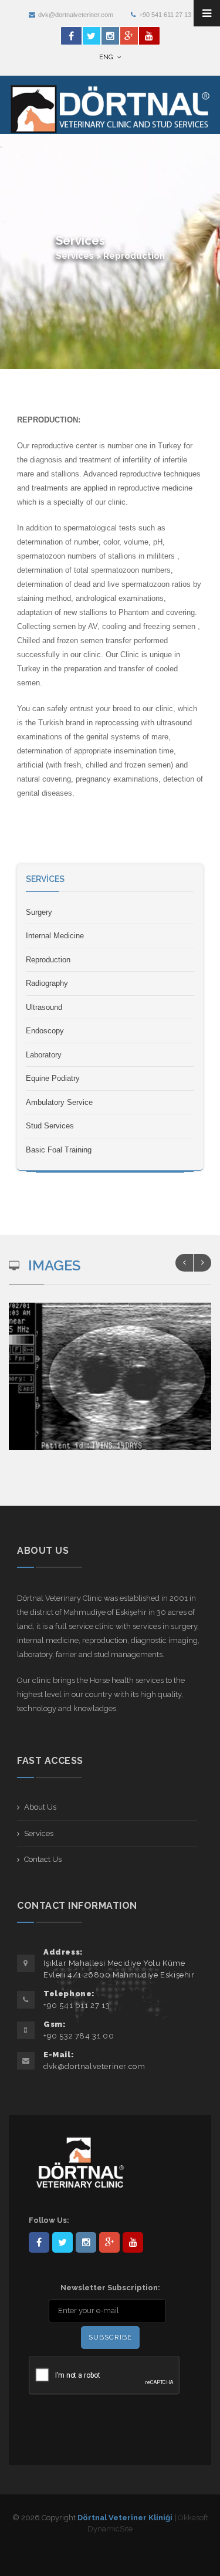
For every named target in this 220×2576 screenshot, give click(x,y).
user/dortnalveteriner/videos (133, 2242)
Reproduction (48, 960)
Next (202, 1263)
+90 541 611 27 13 (165, 15)
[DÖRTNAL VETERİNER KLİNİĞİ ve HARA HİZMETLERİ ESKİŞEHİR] (116, 1388)
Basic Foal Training (59, 1150)
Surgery (39, 912)
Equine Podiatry (53, 1078)
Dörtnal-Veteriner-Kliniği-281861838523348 (39, 2242)
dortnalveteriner (86, 2242)
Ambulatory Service (59, 1102)
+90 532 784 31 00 (79, 2036)
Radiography (47, 983)
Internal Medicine (55, 936)
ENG (107, 57)
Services (39, 1833)
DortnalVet (62, 2242)
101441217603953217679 (109, 2242)
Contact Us (43, 1859)
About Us (40, 1807)
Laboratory (44, 1055)
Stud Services (50, 1126)
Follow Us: (49, 2220)
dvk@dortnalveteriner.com (76, 15)
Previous (184, 1263)
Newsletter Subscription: (110, 2288)
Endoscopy (45, 1031)
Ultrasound (44, 1007)
